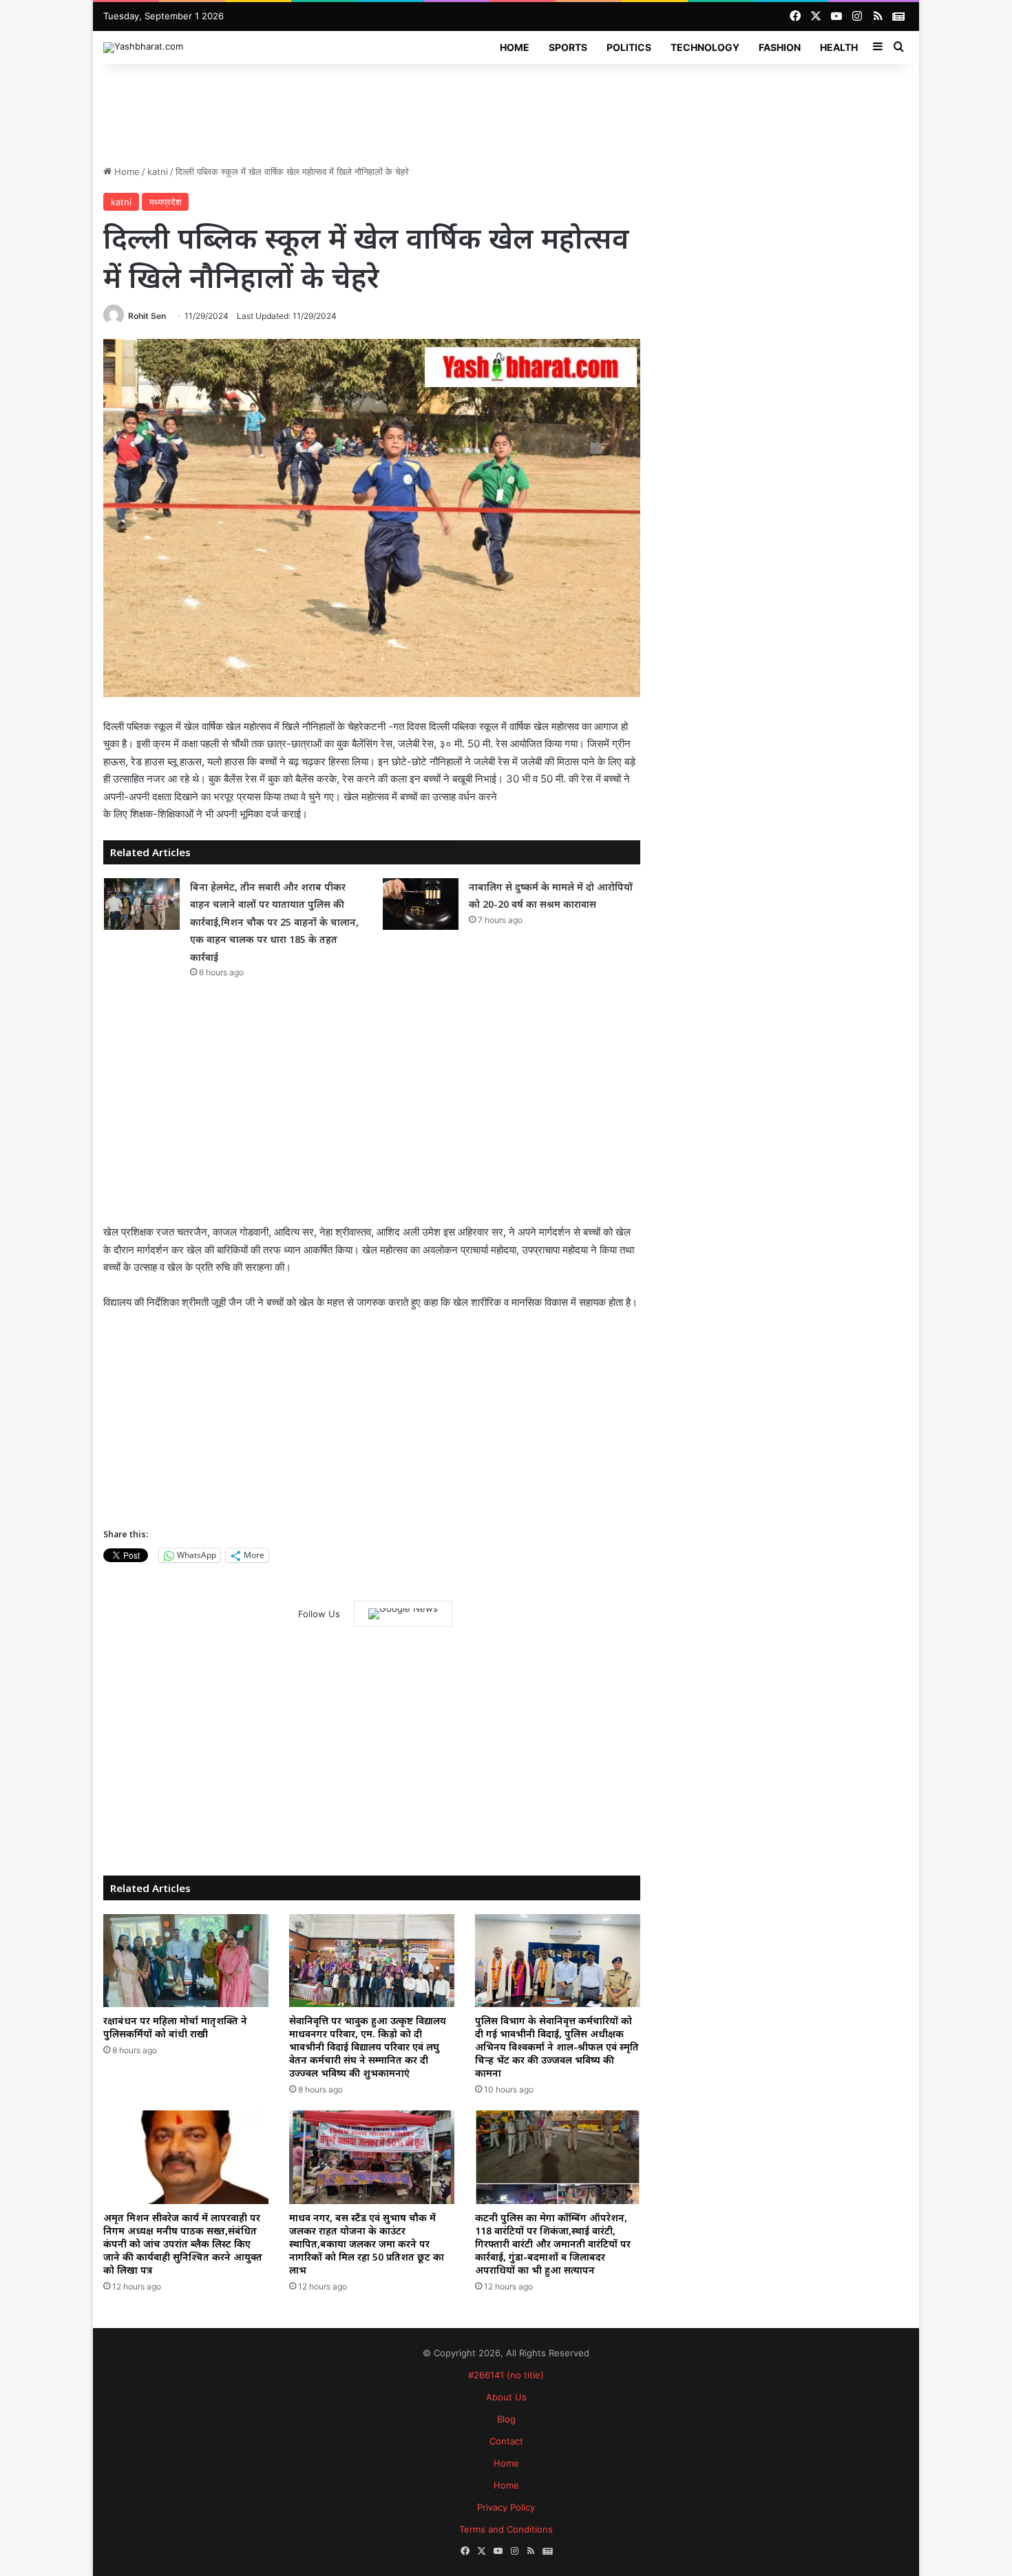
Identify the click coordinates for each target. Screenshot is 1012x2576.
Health (839, 47)
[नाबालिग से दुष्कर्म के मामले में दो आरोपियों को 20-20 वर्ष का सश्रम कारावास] (421, 904)
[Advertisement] (506, 109)
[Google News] (403, 1614)
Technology (705, 47)
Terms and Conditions (506, 2529)
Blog (506, 2419)
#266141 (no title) (506, 2375)
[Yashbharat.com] (143, 48)
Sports (568, 47)
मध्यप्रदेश (165, 202)
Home (515, 47)
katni (158, 172)
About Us (506, 2397)
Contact (506, 2441)
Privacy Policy (506, 2507)
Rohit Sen (147, 316)
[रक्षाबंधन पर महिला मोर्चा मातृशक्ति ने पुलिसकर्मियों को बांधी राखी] (186, 1961)
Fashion (780, 47)
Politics (629, 47)
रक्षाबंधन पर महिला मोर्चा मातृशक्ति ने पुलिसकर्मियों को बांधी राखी (175, 2027)
